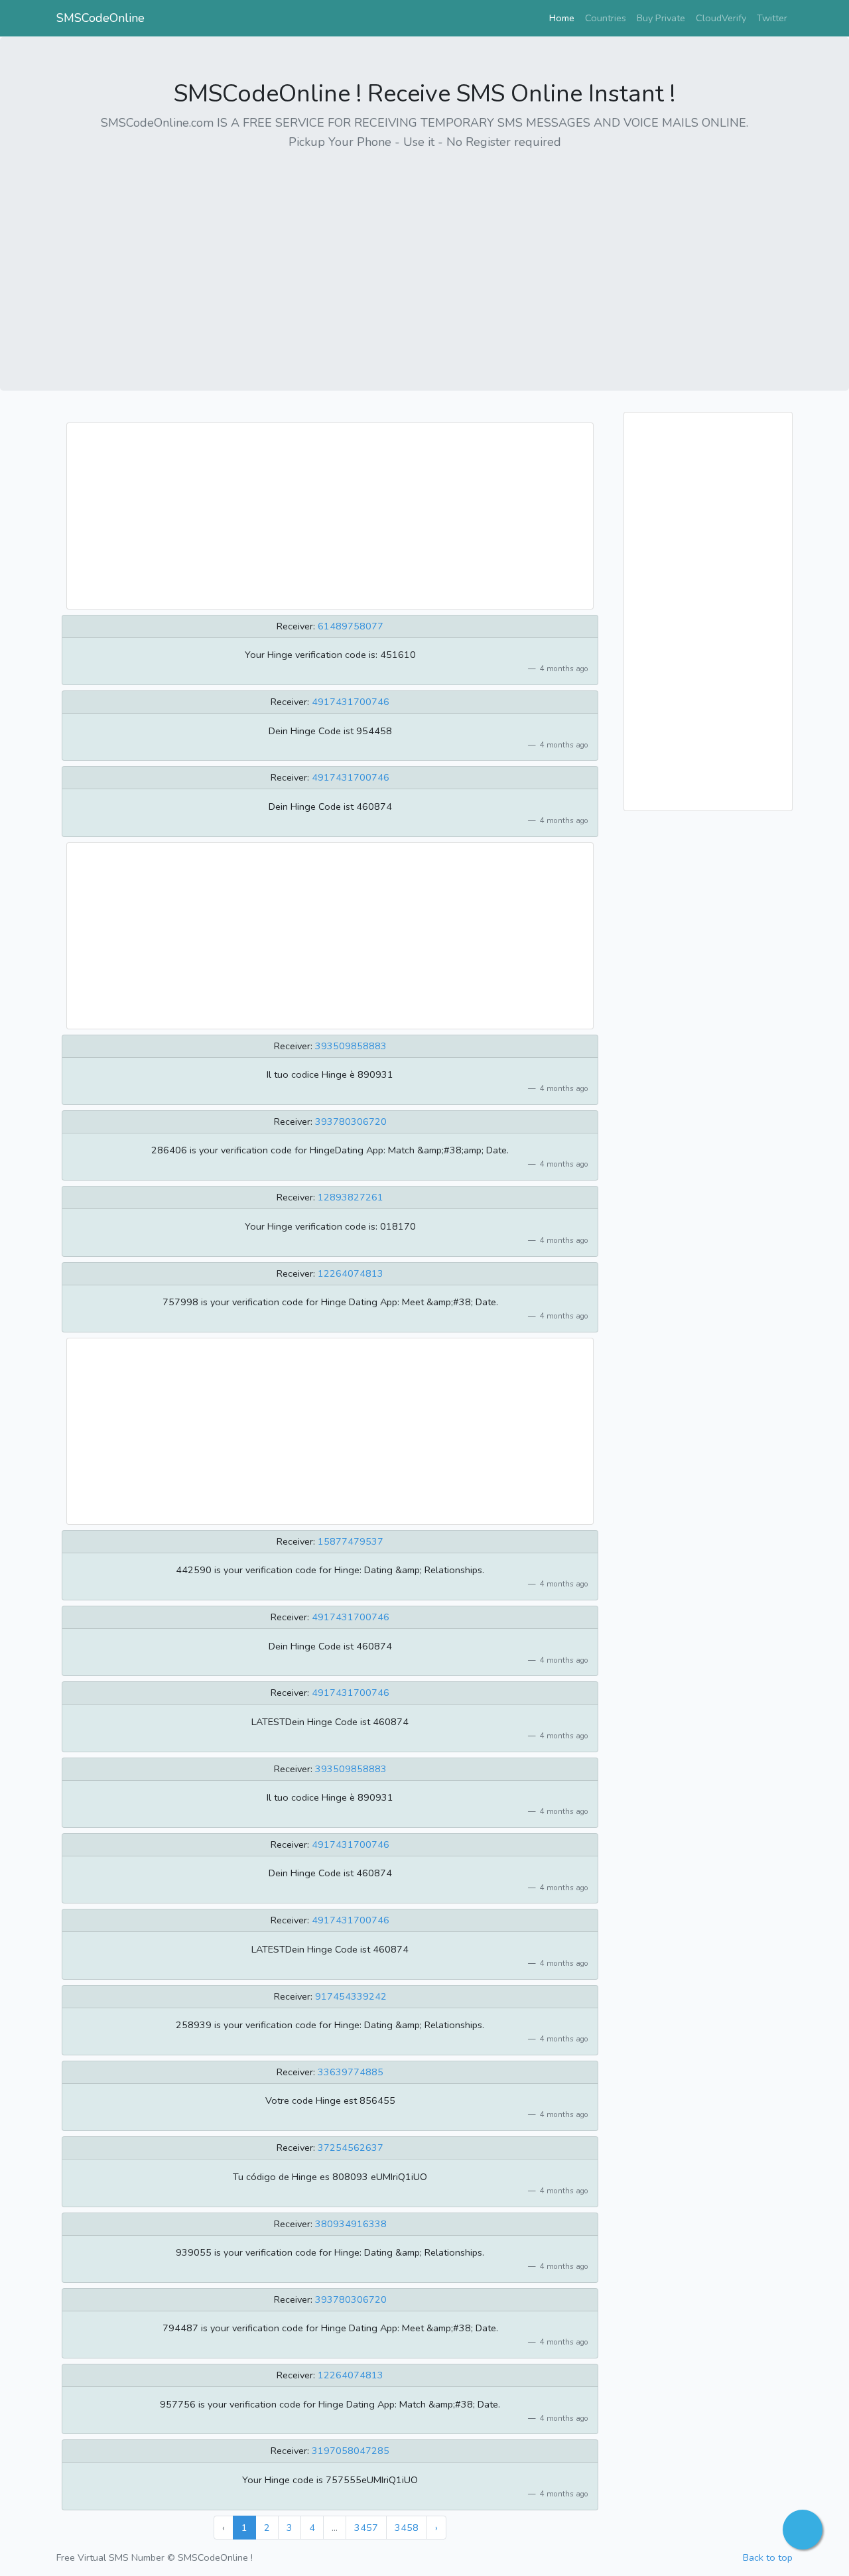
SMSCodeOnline (100, 18)
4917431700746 (351, 702)
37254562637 (351, 2148)
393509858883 (351, 1046)
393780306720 (351, 1122)
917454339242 (351, 1996)
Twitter (772, 18)
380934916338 (351, 2224)
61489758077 (351, 626)
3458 (407, 2528)
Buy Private (661, 18)
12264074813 (351, 1273)
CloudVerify (721, 18)
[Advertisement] (424, 255)
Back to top (768, 2557)
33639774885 (351, 2072)
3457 (366, 2528)
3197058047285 (351, 2451)
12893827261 (351, 1197)
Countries (606, 18)
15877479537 (351, 1541)
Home (564, 18)
